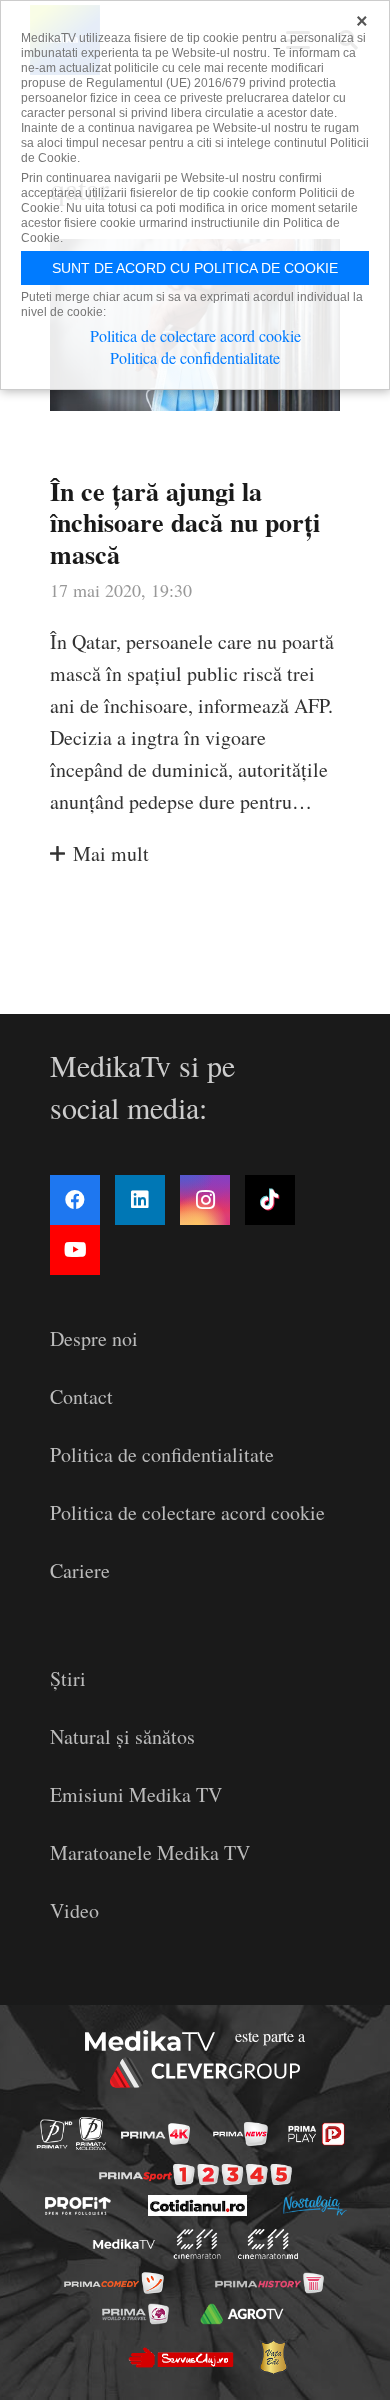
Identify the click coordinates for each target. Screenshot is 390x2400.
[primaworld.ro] (135, 2314)
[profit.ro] (78, 2206)
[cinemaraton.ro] (197, 2244)
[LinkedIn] (140, 1200)
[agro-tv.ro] (241, 2314)
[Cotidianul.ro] (197, 2205)
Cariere (80, 1570)
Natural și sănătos (122, 1736)
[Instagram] (205, 1200)
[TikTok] (270, 1200)
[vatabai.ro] (273, 2357)
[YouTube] (75, 1250)
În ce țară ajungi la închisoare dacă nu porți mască (185, 522)
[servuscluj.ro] (180, 2357)
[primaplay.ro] (316, 2134)
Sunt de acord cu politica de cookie (195, 268)
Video (74, 1910)
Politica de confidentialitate (162, 1454)
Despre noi (94, 1338)
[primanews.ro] (240, 2134)
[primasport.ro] (195, 2174)
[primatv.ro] (54, 2133)
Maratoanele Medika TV (150, 1852)
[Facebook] (75, 1200)
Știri (68, 1678)
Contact (81, 1396)
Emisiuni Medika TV (136, 1794)
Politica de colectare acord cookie (187, 1512)
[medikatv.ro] (124, 2245)
